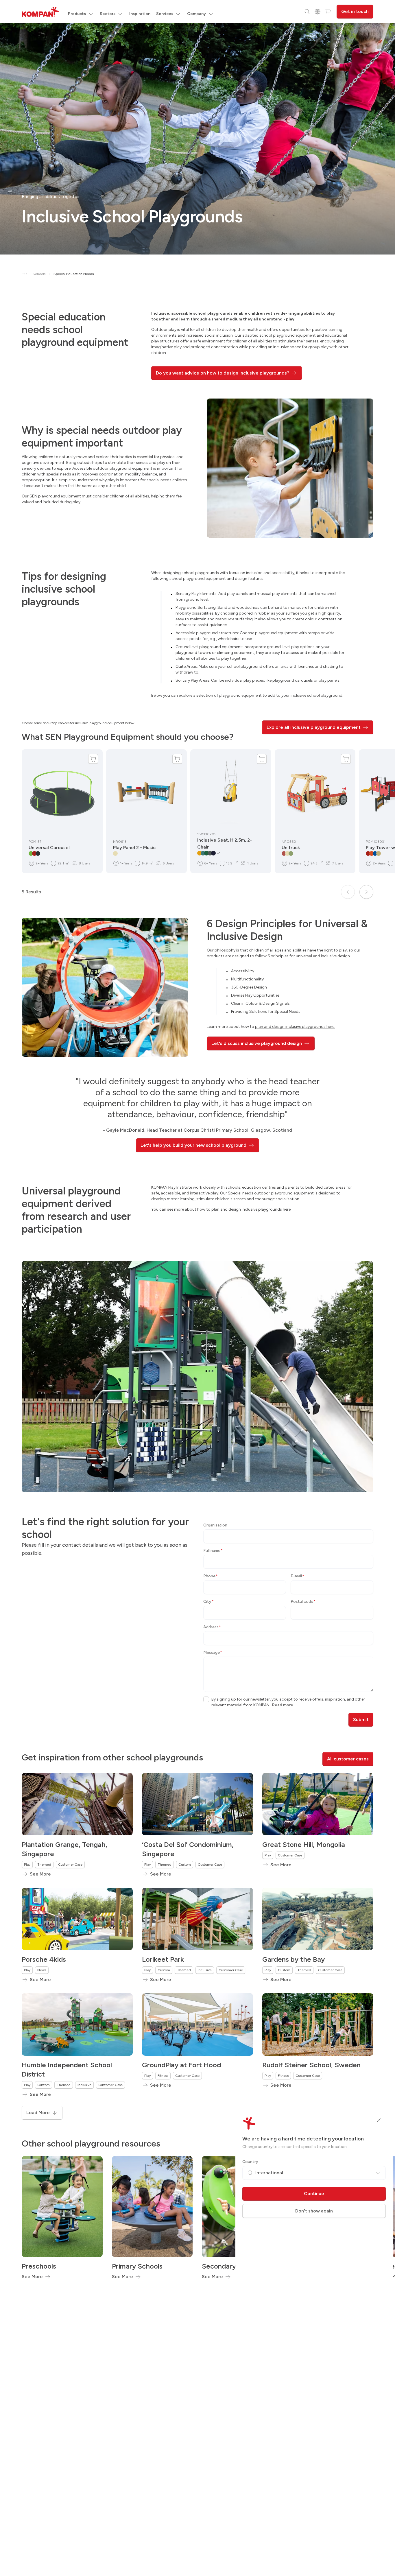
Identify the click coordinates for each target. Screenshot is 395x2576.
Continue (314, 2194)
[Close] (379, 2120)
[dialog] (197, 1288)
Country (250, 2162)
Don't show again (314, 2211)
